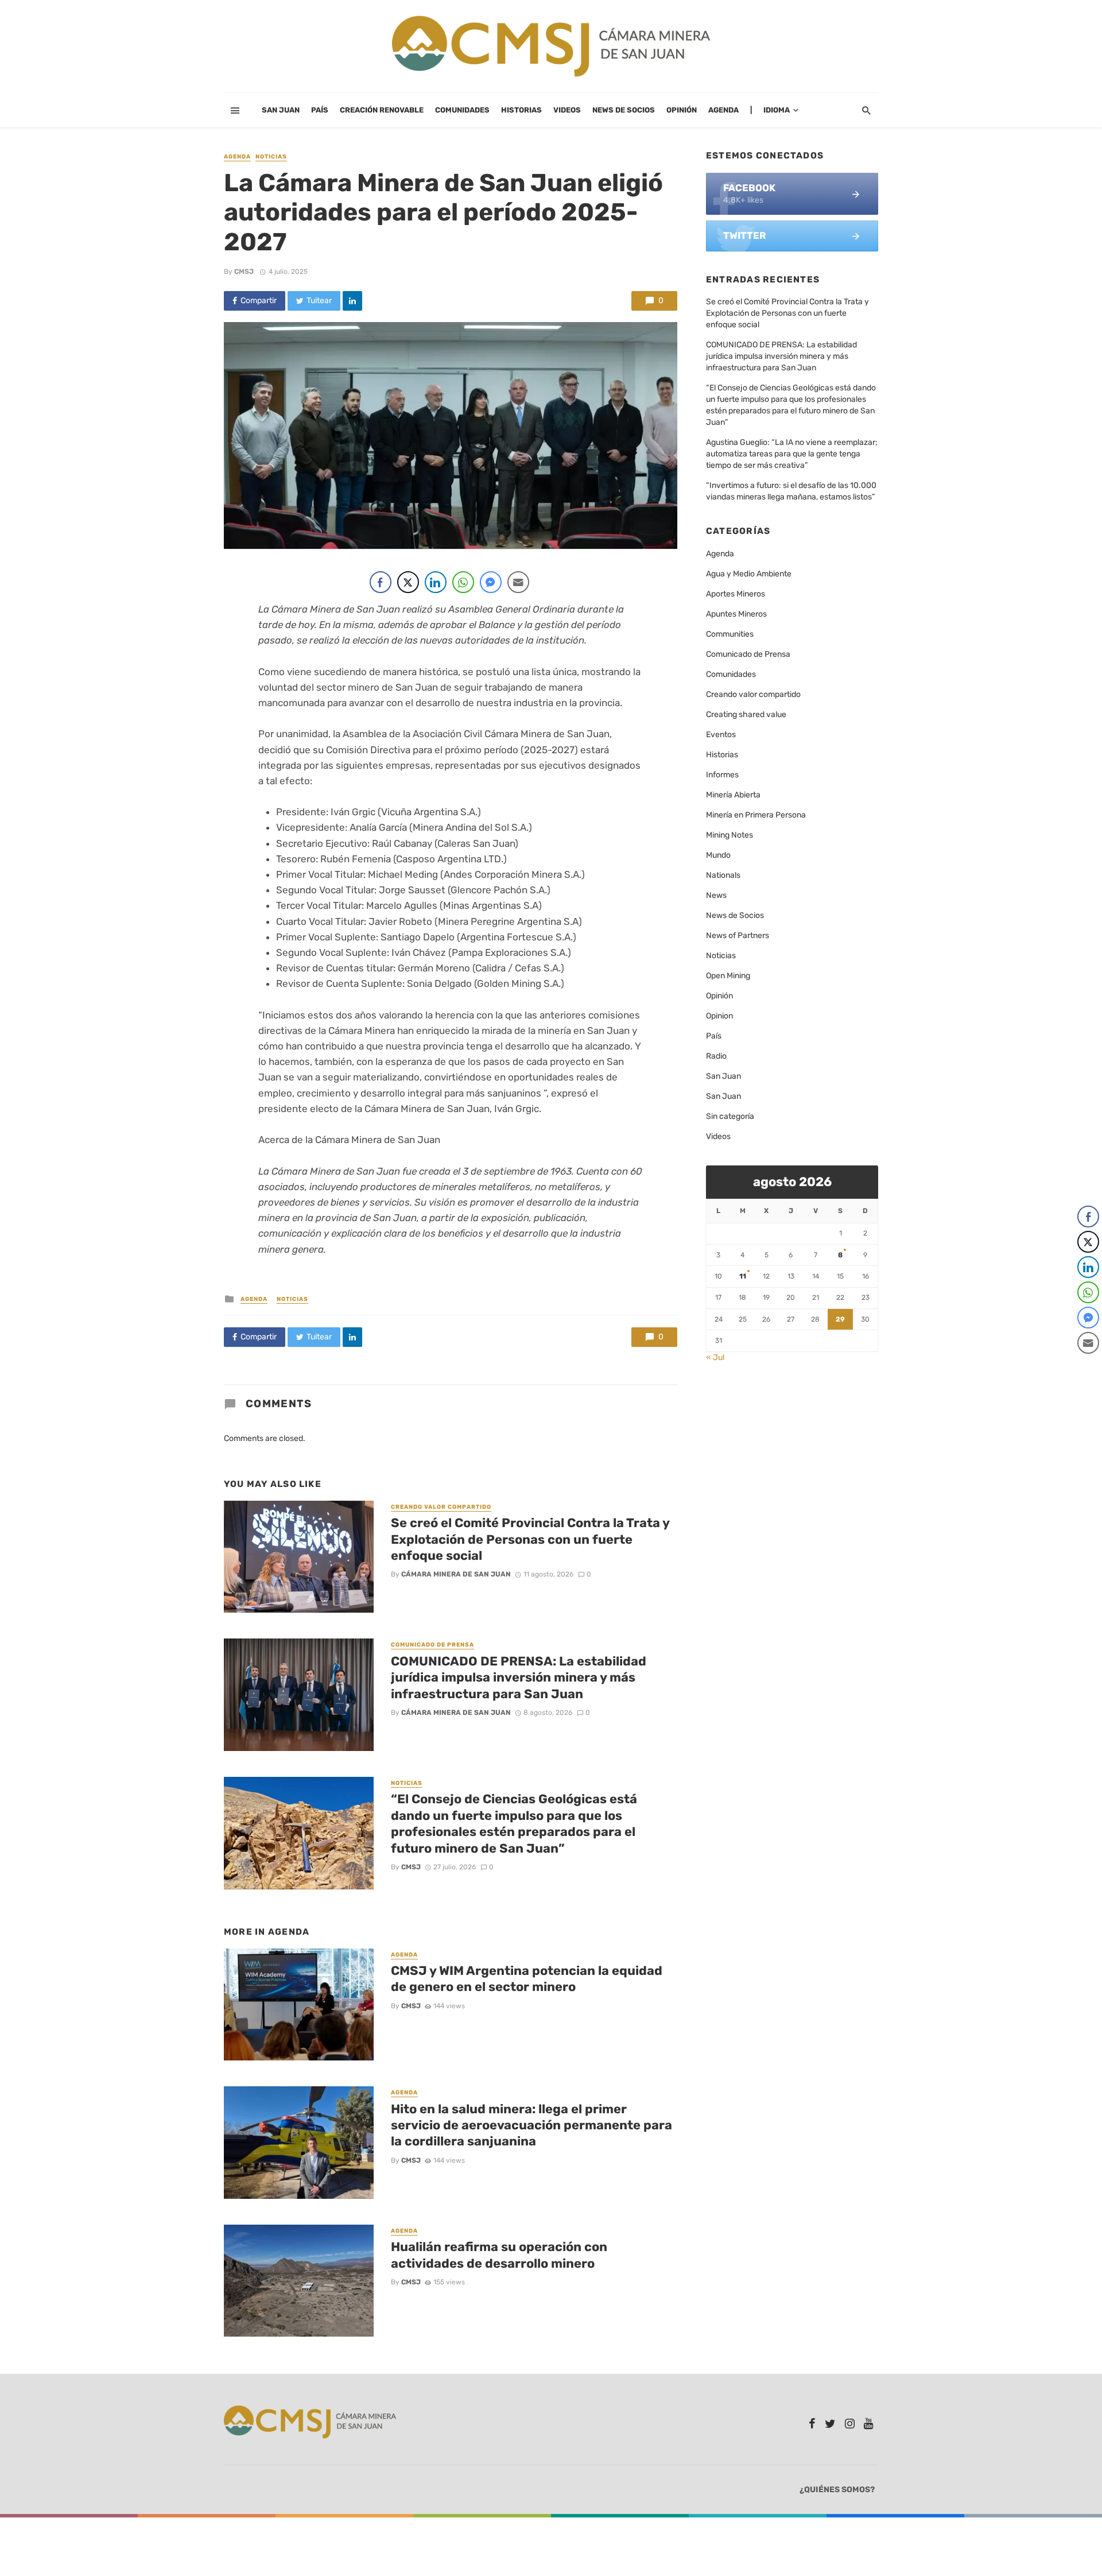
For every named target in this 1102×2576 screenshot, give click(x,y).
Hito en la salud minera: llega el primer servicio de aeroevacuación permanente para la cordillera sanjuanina (531, 2125)
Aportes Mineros (736, 594)
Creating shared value (746, 714)
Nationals (723, 875)
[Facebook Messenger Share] (491, 582)
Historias (521, 110)
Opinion (719, 1016)
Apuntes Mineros (736, 614)
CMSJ (244, 272)
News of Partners (738, 936)
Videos (567, 110)
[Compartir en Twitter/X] (408, 582)
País (320, 110)
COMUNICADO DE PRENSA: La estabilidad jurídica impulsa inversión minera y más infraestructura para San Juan (519, 1678)
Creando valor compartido (441, 1507)
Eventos (721, 735)
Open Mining (728, 976)
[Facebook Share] (381, 582)
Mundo (718, 855)
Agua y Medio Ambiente (749, 574)
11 (743, 1276)
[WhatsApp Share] (463, 582)
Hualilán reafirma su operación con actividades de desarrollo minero (499, 2255)
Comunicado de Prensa (432, 1645)
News (716, 895)
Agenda (723, 110)
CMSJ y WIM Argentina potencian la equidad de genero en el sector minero (527, 1979)
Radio (716, 1056)
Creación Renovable (382, 110)
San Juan (281, 110)
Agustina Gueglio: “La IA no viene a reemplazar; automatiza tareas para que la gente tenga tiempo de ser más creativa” (792, 454)
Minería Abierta (733, 795)
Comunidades (462, 110)
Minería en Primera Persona (756, 815)
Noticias (271, 157)
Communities (730, 634)
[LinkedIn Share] (436, 582)
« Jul (715, 1357)
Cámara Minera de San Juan (456, 1574)
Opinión (682, 110)
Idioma (777, 110)
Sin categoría (730, 1116)
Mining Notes (730, 835)
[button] (1089, 1366)
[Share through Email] (518, 582)
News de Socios (624, 110)
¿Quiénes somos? (837, 2490)
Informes (722, 775)
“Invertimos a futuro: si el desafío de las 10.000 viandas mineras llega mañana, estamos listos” (791, 491)
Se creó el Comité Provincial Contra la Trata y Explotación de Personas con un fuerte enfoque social (530, 1539)
